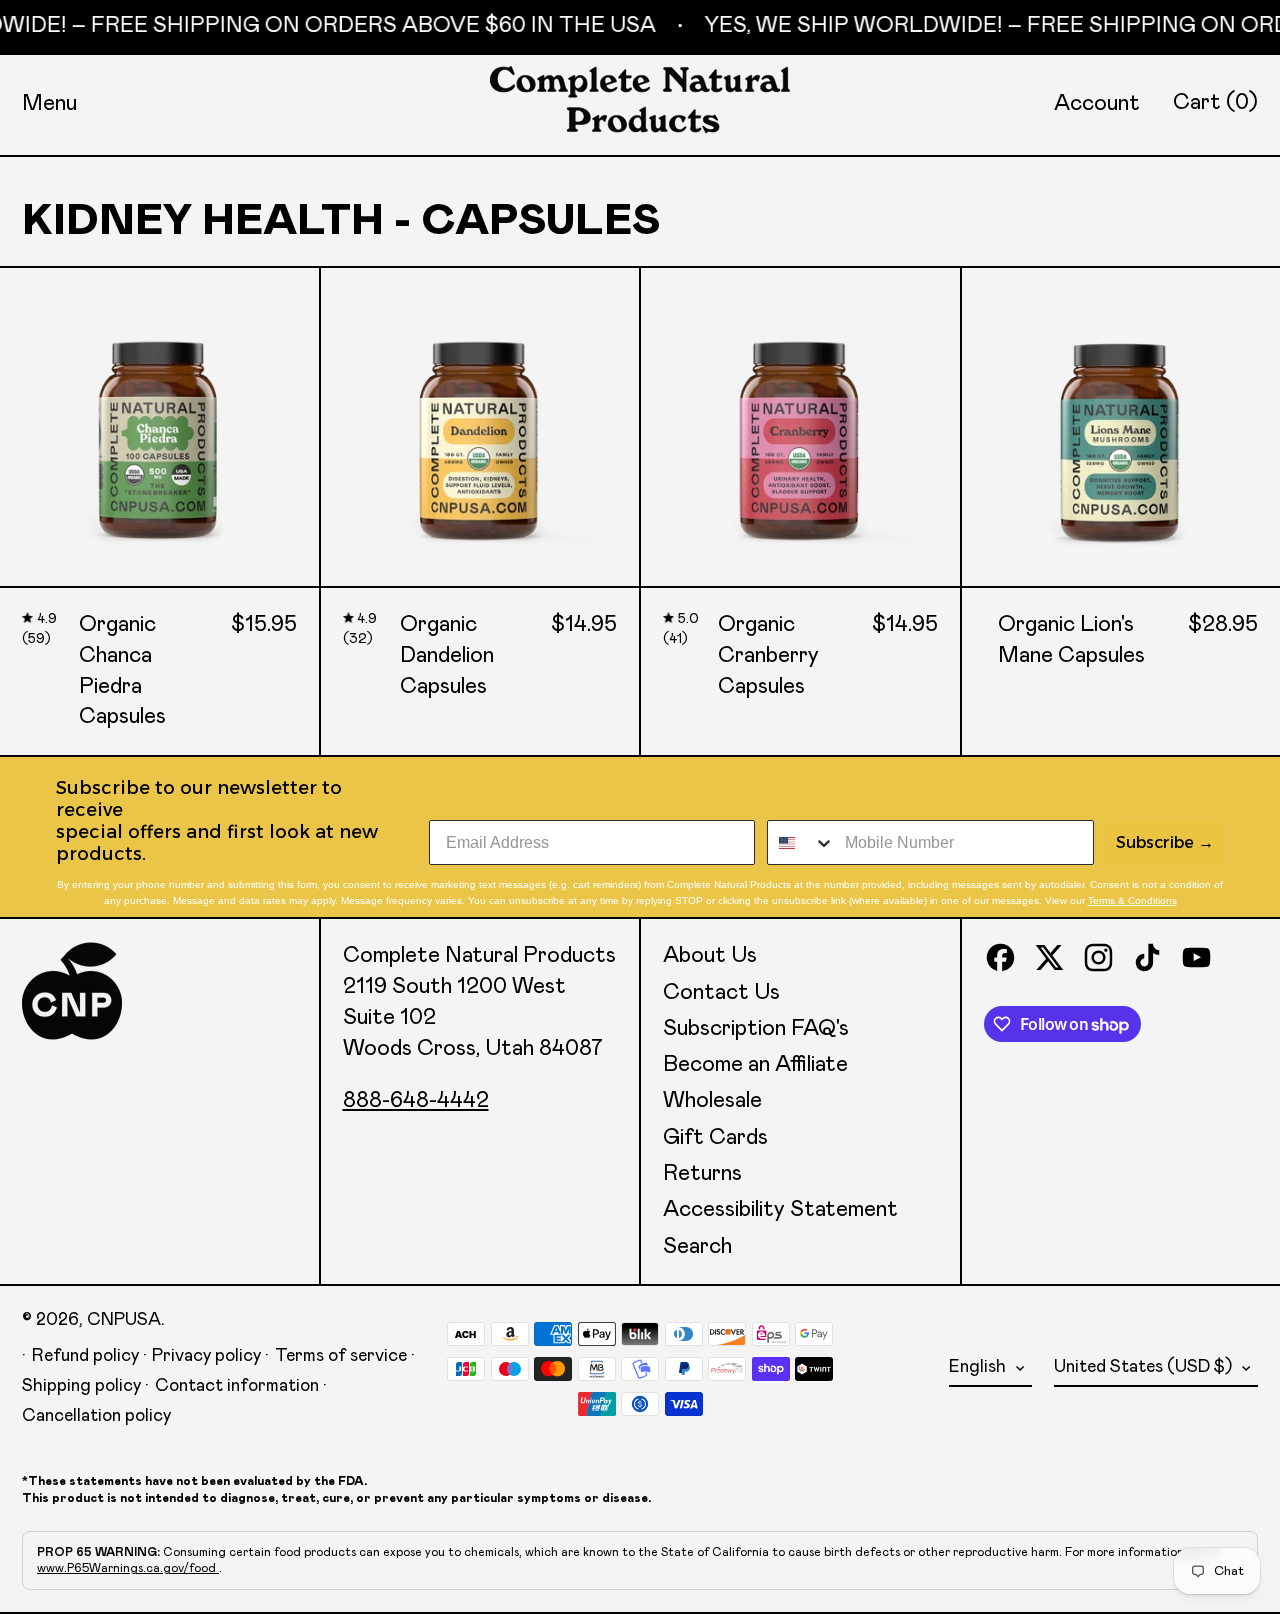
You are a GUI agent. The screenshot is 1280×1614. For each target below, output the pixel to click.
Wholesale (712, 1101)
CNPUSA (124, 1320)
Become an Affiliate (755, 1065)
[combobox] (801, 842)
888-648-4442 (416, 1101)
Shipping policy (81, 1386)
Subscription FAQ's (756, 1029)
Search (697, 1247)
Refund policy (85, 1356)
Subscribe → (1165, 842)
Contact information (237, 1386)
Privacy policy (206, 1356)
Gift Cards (715, 1138)
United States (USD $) (1145, 1367)
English (979, 1367)
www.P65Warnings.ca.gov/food (128, 1568)
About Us (710, 956)
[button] (1215, 103)
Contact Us (721, 993)
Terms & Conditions (1132, 900)
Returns (702, 1174)
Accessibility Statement (780, 1210)
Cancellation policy (96, 1416)
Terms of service (341, 1356)
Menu (49, 104)
